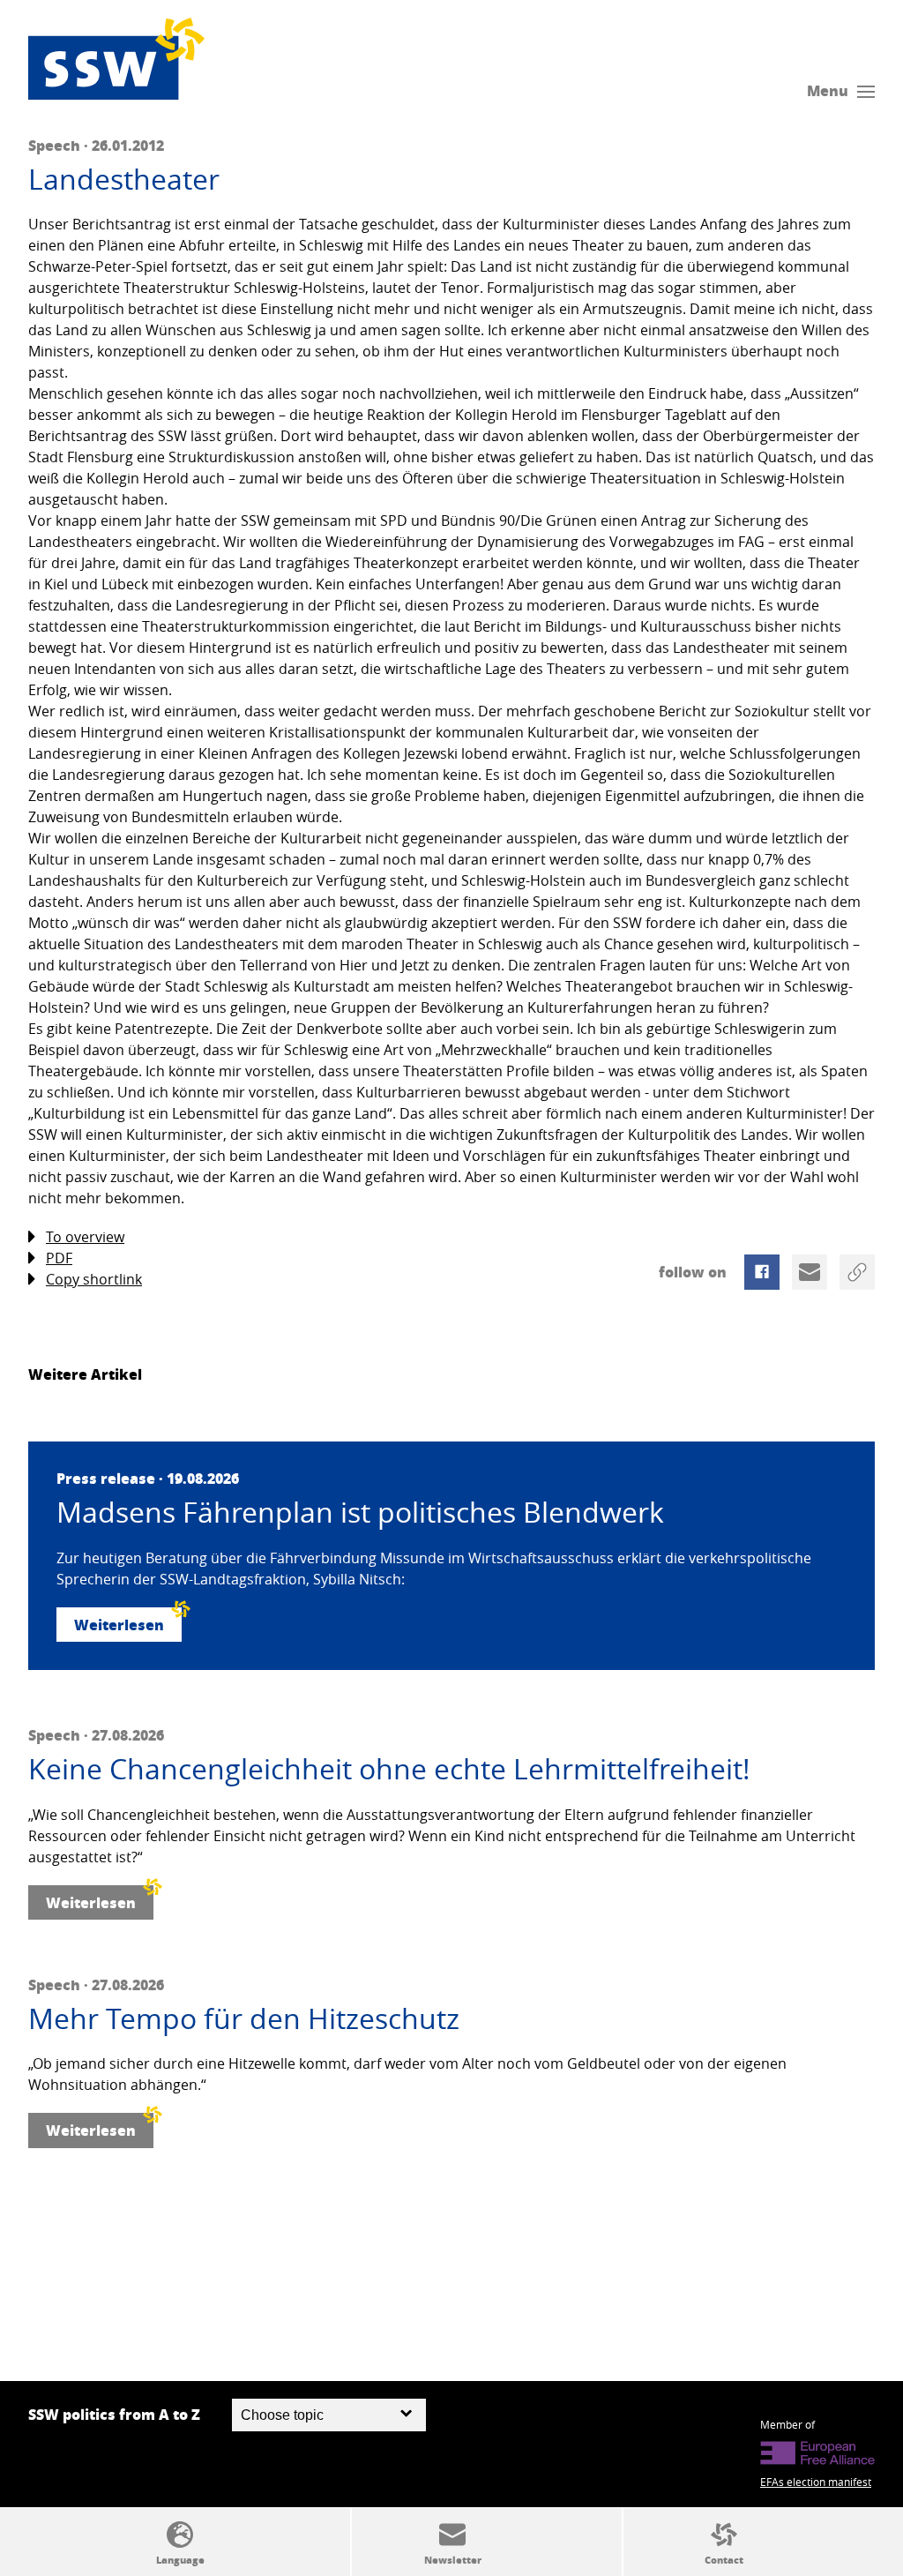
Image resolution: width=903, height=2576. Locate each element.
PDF (59, 1258)
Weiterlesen (119, 1625)
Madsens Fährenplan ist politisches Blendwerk (360, 1512)
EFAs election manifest (816, 2482)
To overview (85, 1237)
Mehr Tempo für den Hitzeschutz (244, 2018)
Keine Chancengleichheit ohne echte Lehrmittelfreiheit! (389, 1769)
